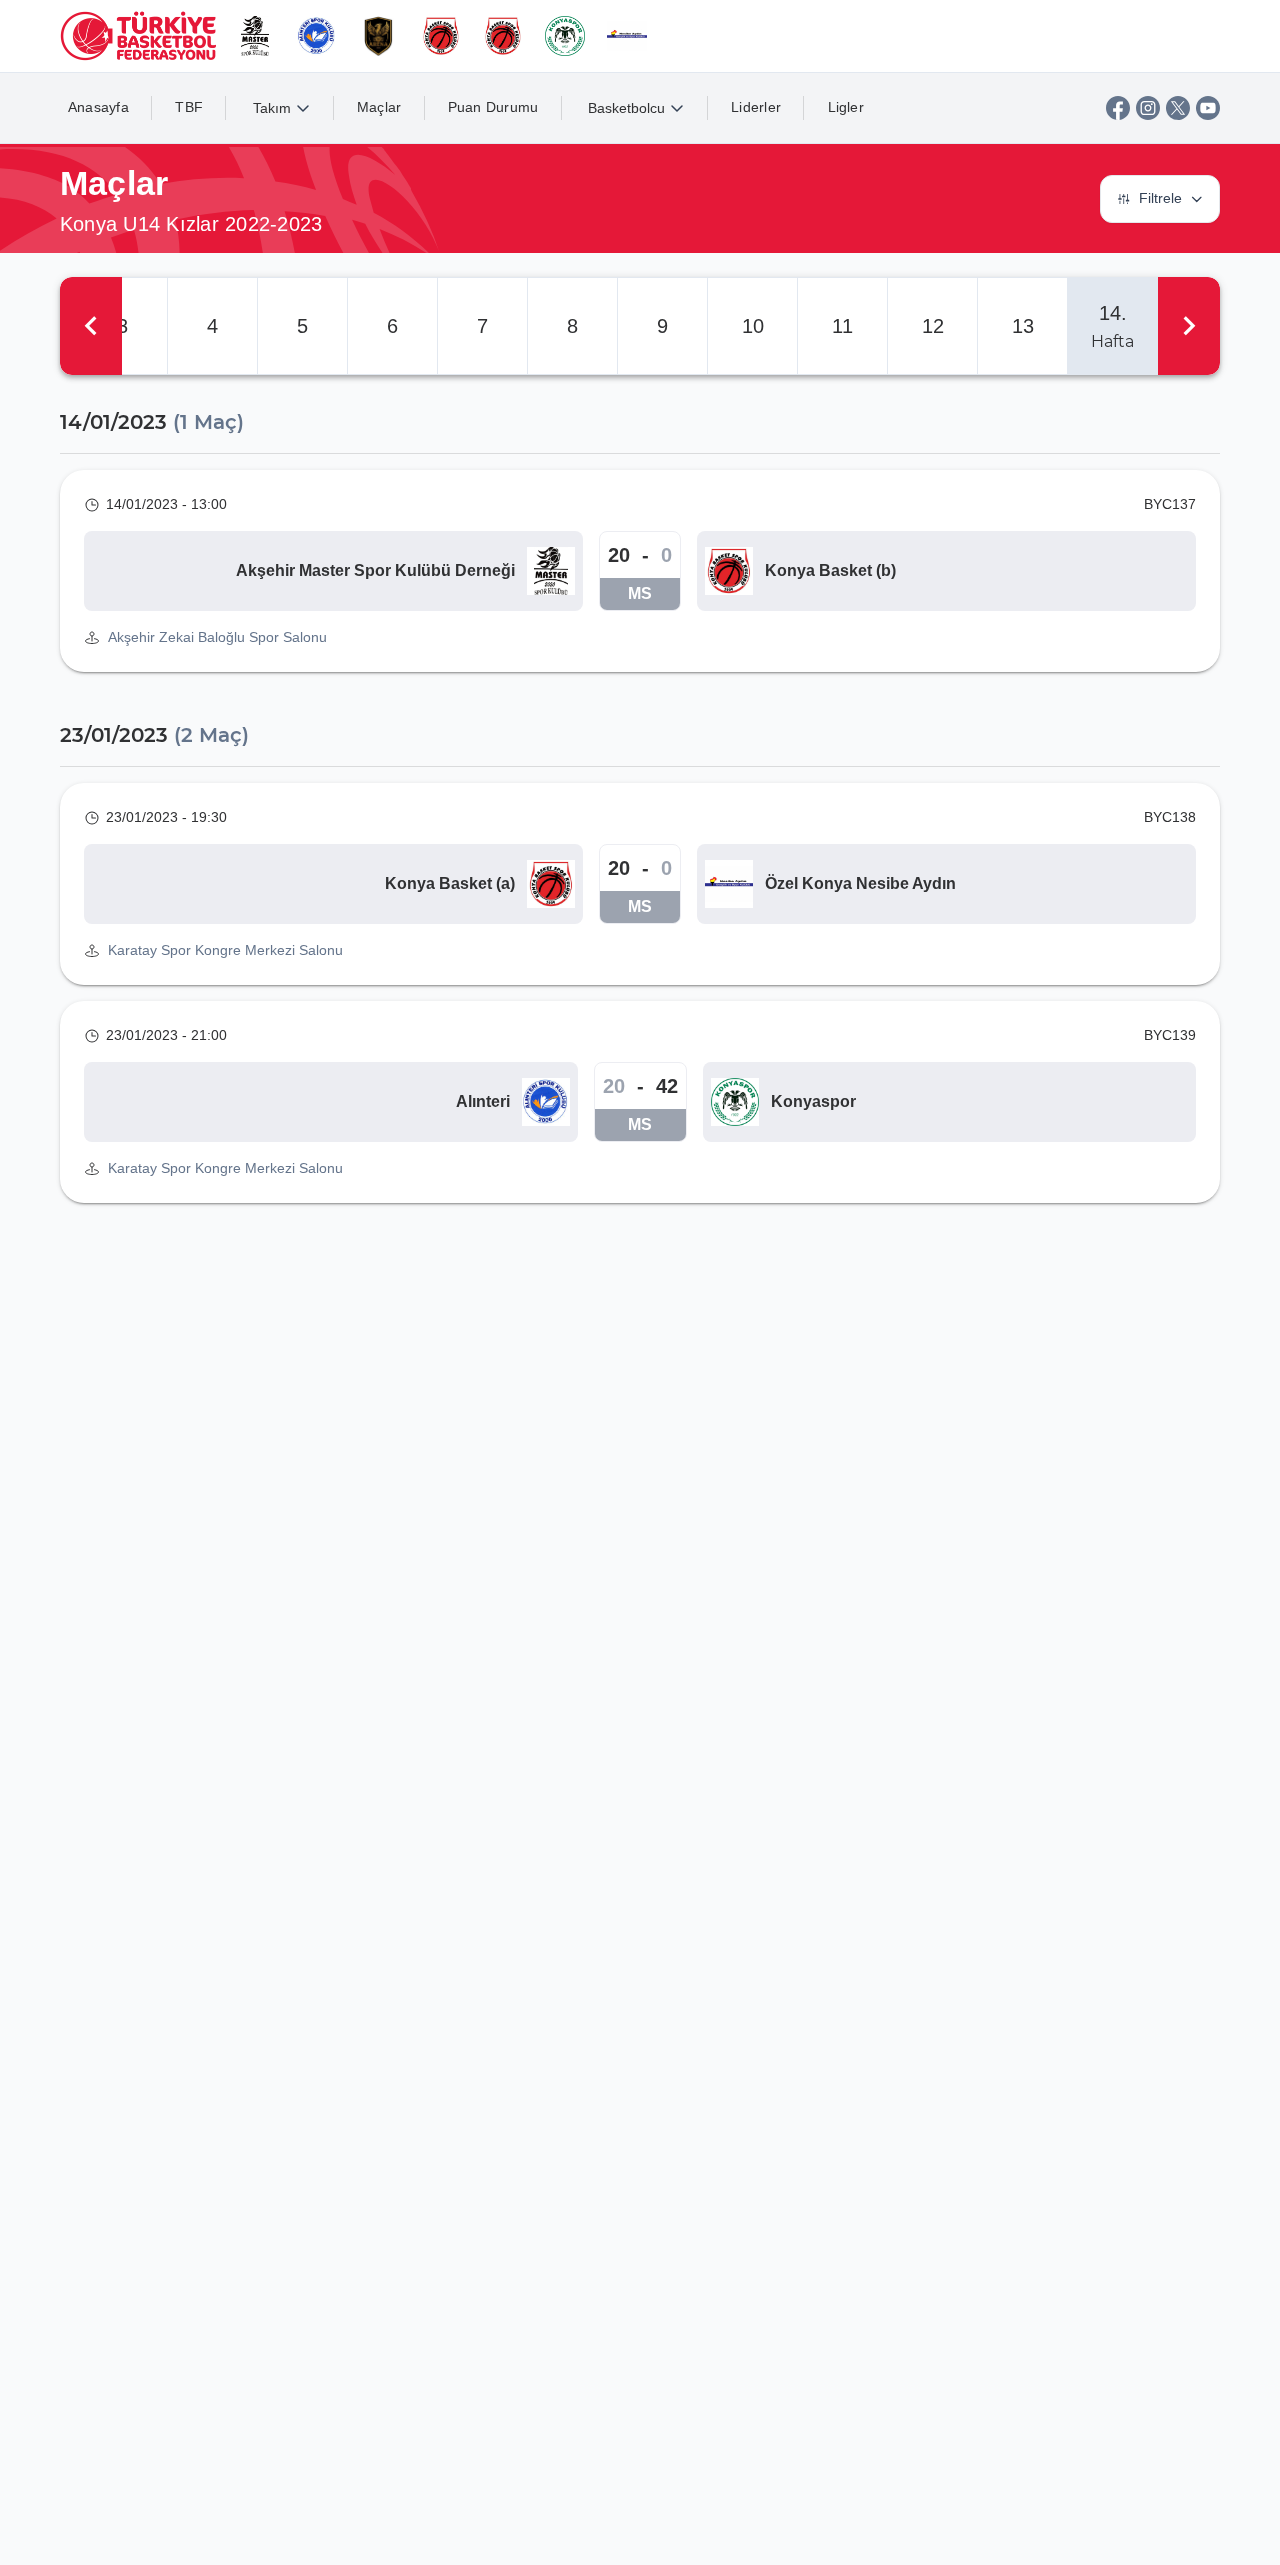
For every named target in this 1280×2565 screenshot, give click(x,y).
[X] (1178, 108)
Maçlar (379, 107)
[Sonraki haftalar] (1189, 326)
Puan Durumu (493, 107)
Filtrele (1160, 198)
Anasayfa (98, 107)
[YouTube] (1208, 108)
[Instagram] (1148, 108)
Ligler (846, 107)
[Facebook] (1118, 108)
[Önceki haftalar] (91, 326)
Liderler (756, 107)
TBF (189, 107)
